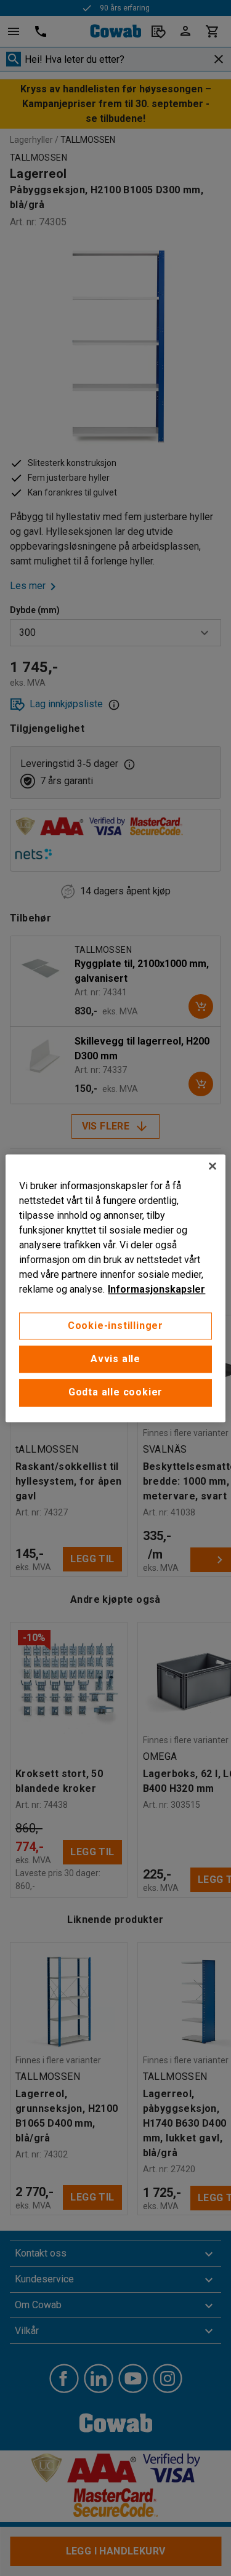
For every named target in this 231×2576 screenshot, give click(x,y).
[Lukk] (213, 1166)
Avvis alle (115, 1359)
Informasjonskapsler (156, 1289)
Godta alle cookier (115, 1393)
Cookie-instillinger (115, 1326)
